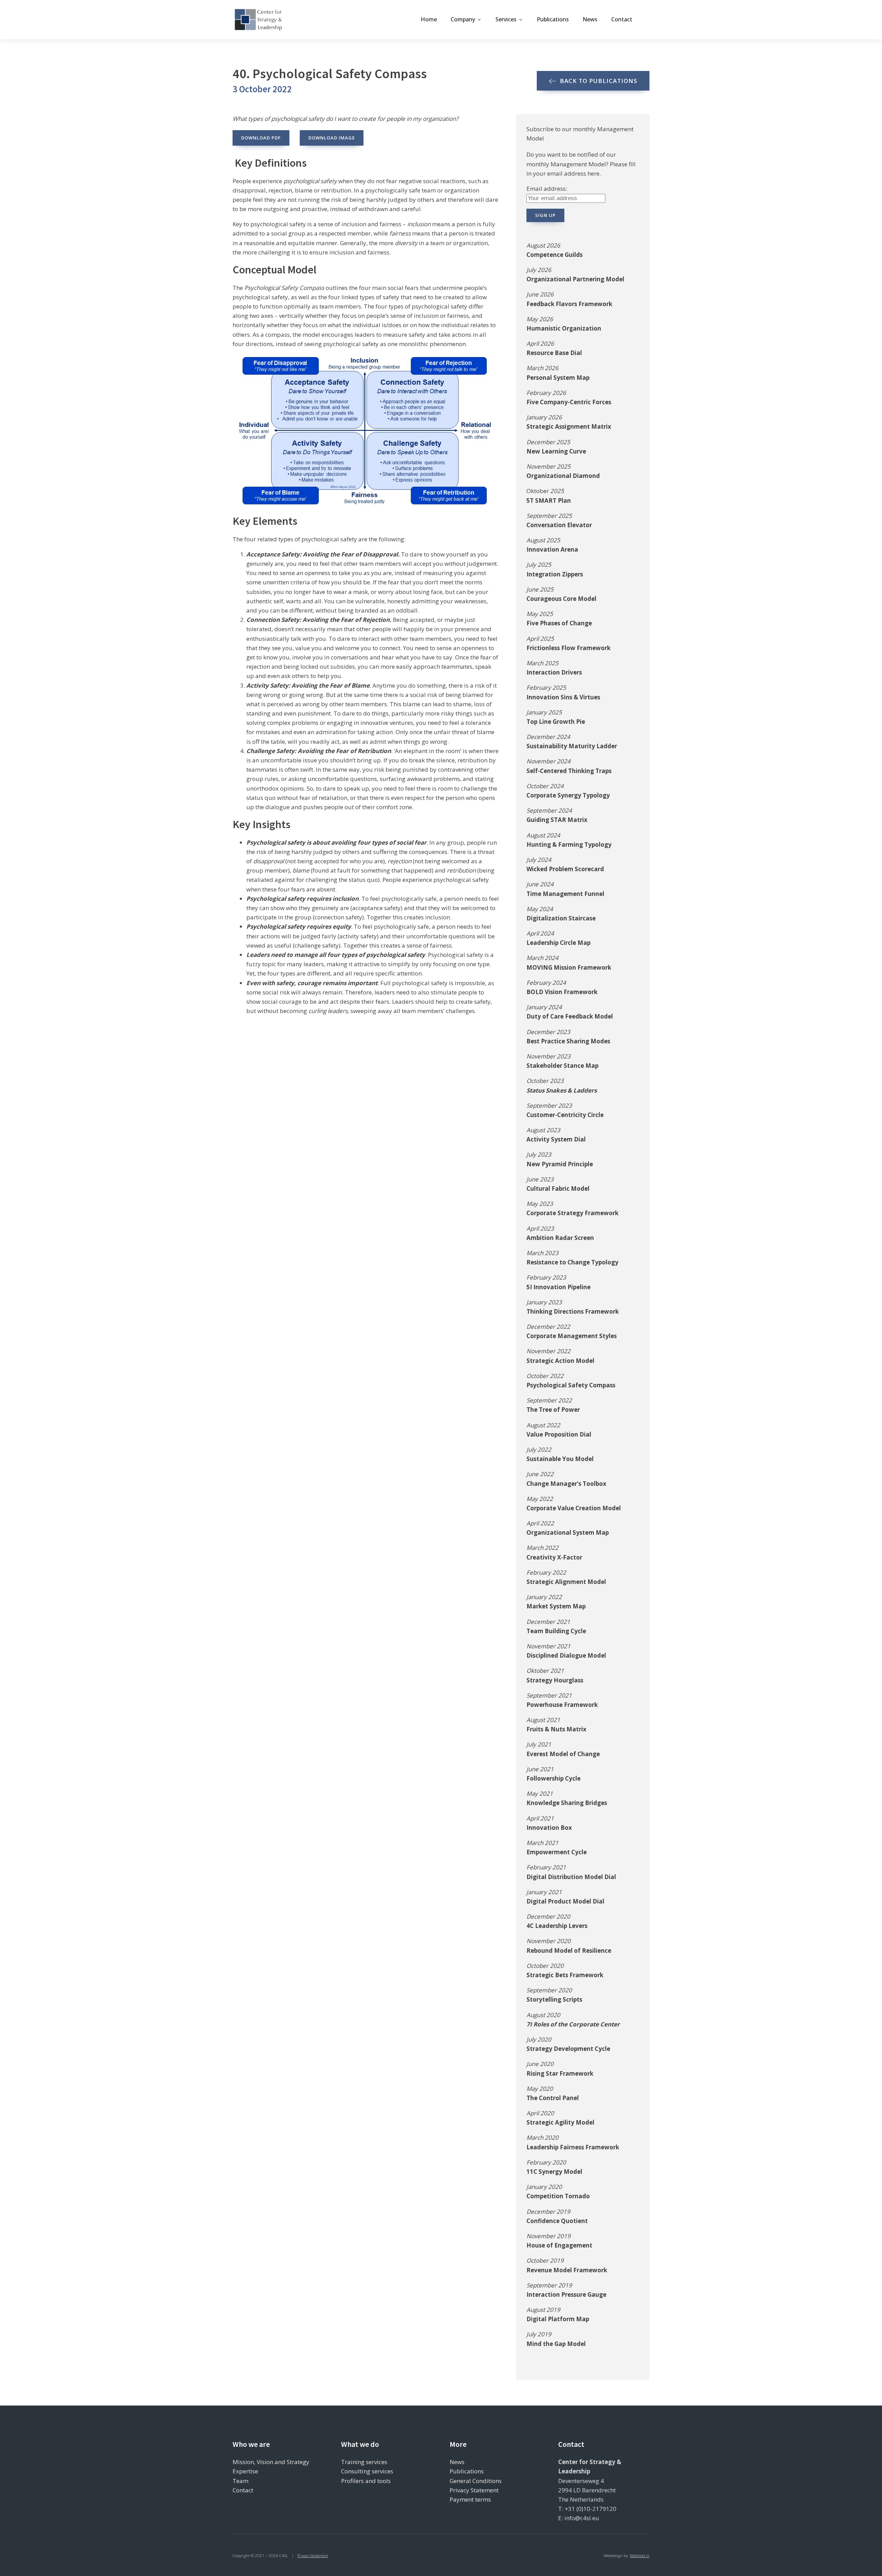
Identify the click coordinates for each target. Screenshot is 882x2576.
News (590, 19)
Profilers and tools (366, 2481)
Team (240, 2481)
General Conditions (476, 2481)
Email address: (547, 189)
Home (429, 19)
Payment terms (470, 2499)
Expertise (245, 2471)
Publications (553, 19)
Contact (622, 19)
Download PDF (261, 138)
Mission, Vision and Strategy (271, 2462)
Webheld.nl (640, 2556)
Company (463, 19)
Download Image (332, 138)
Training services (364, 2462)
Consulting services (367, 2471)
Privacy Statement (474, 2490)
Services (506, 19)
